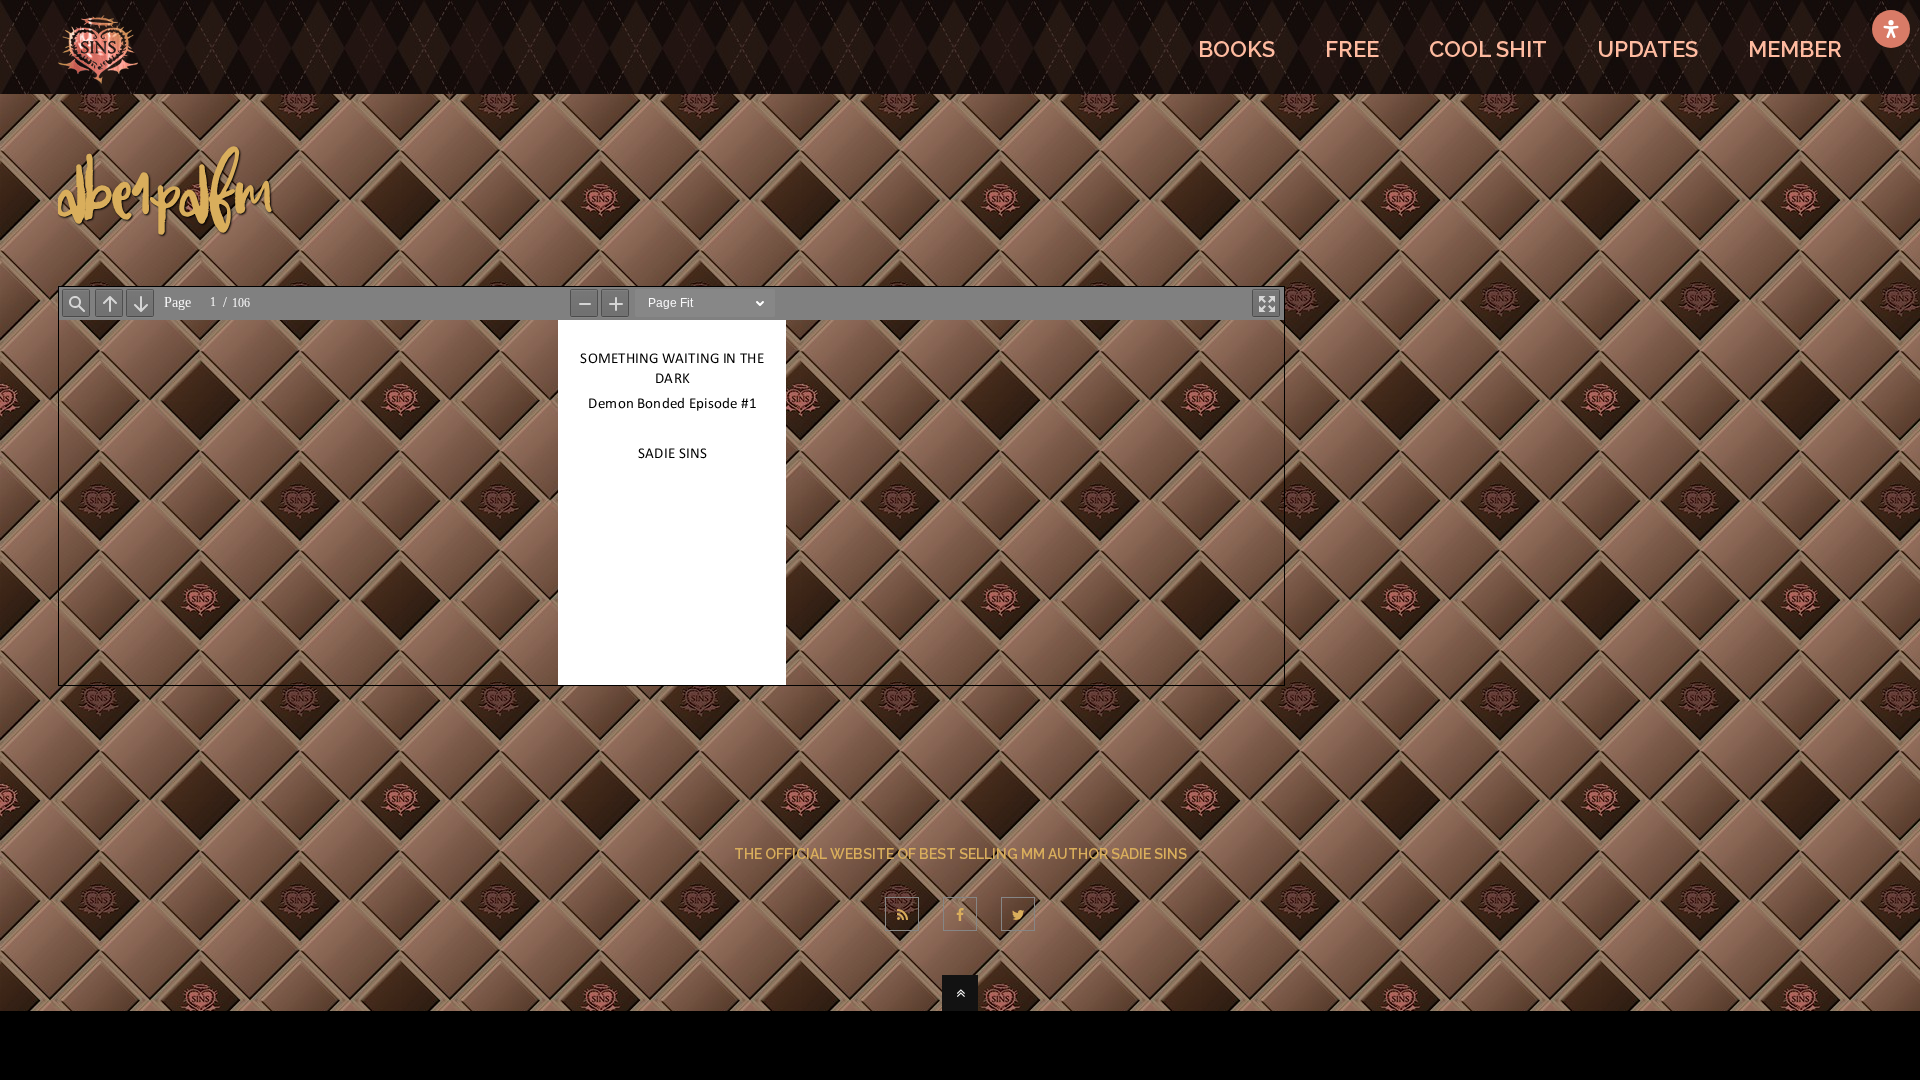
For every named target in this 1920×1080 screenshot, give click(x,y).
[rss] (902, 914)
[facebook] (960, 914)
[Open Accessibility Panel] (1891, 29)
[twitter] (1018, 914)
